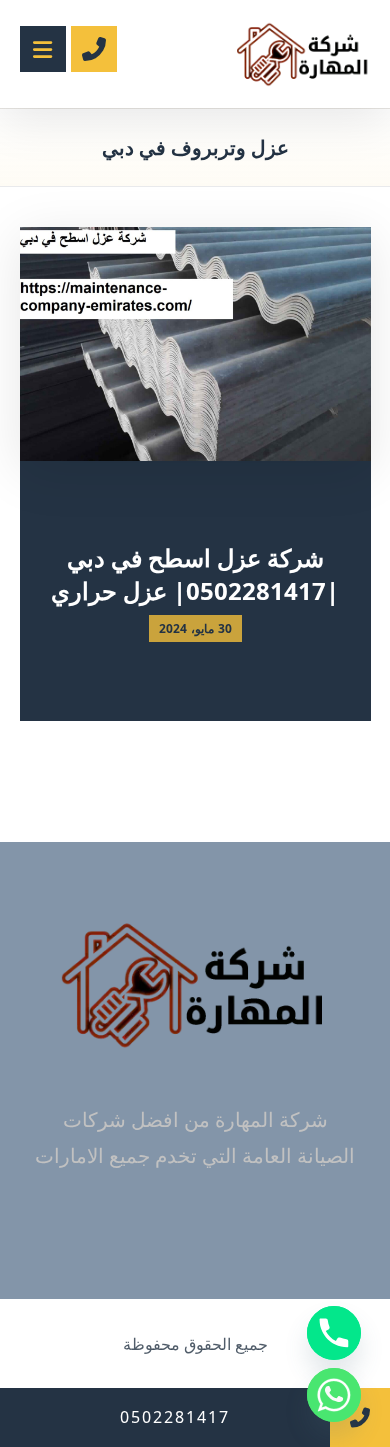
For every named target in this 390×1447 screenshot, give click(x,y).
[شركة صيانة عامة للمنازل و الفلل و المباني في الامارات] (303, 54)
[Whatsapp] (334, 1395)
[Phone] (334, 1333)
